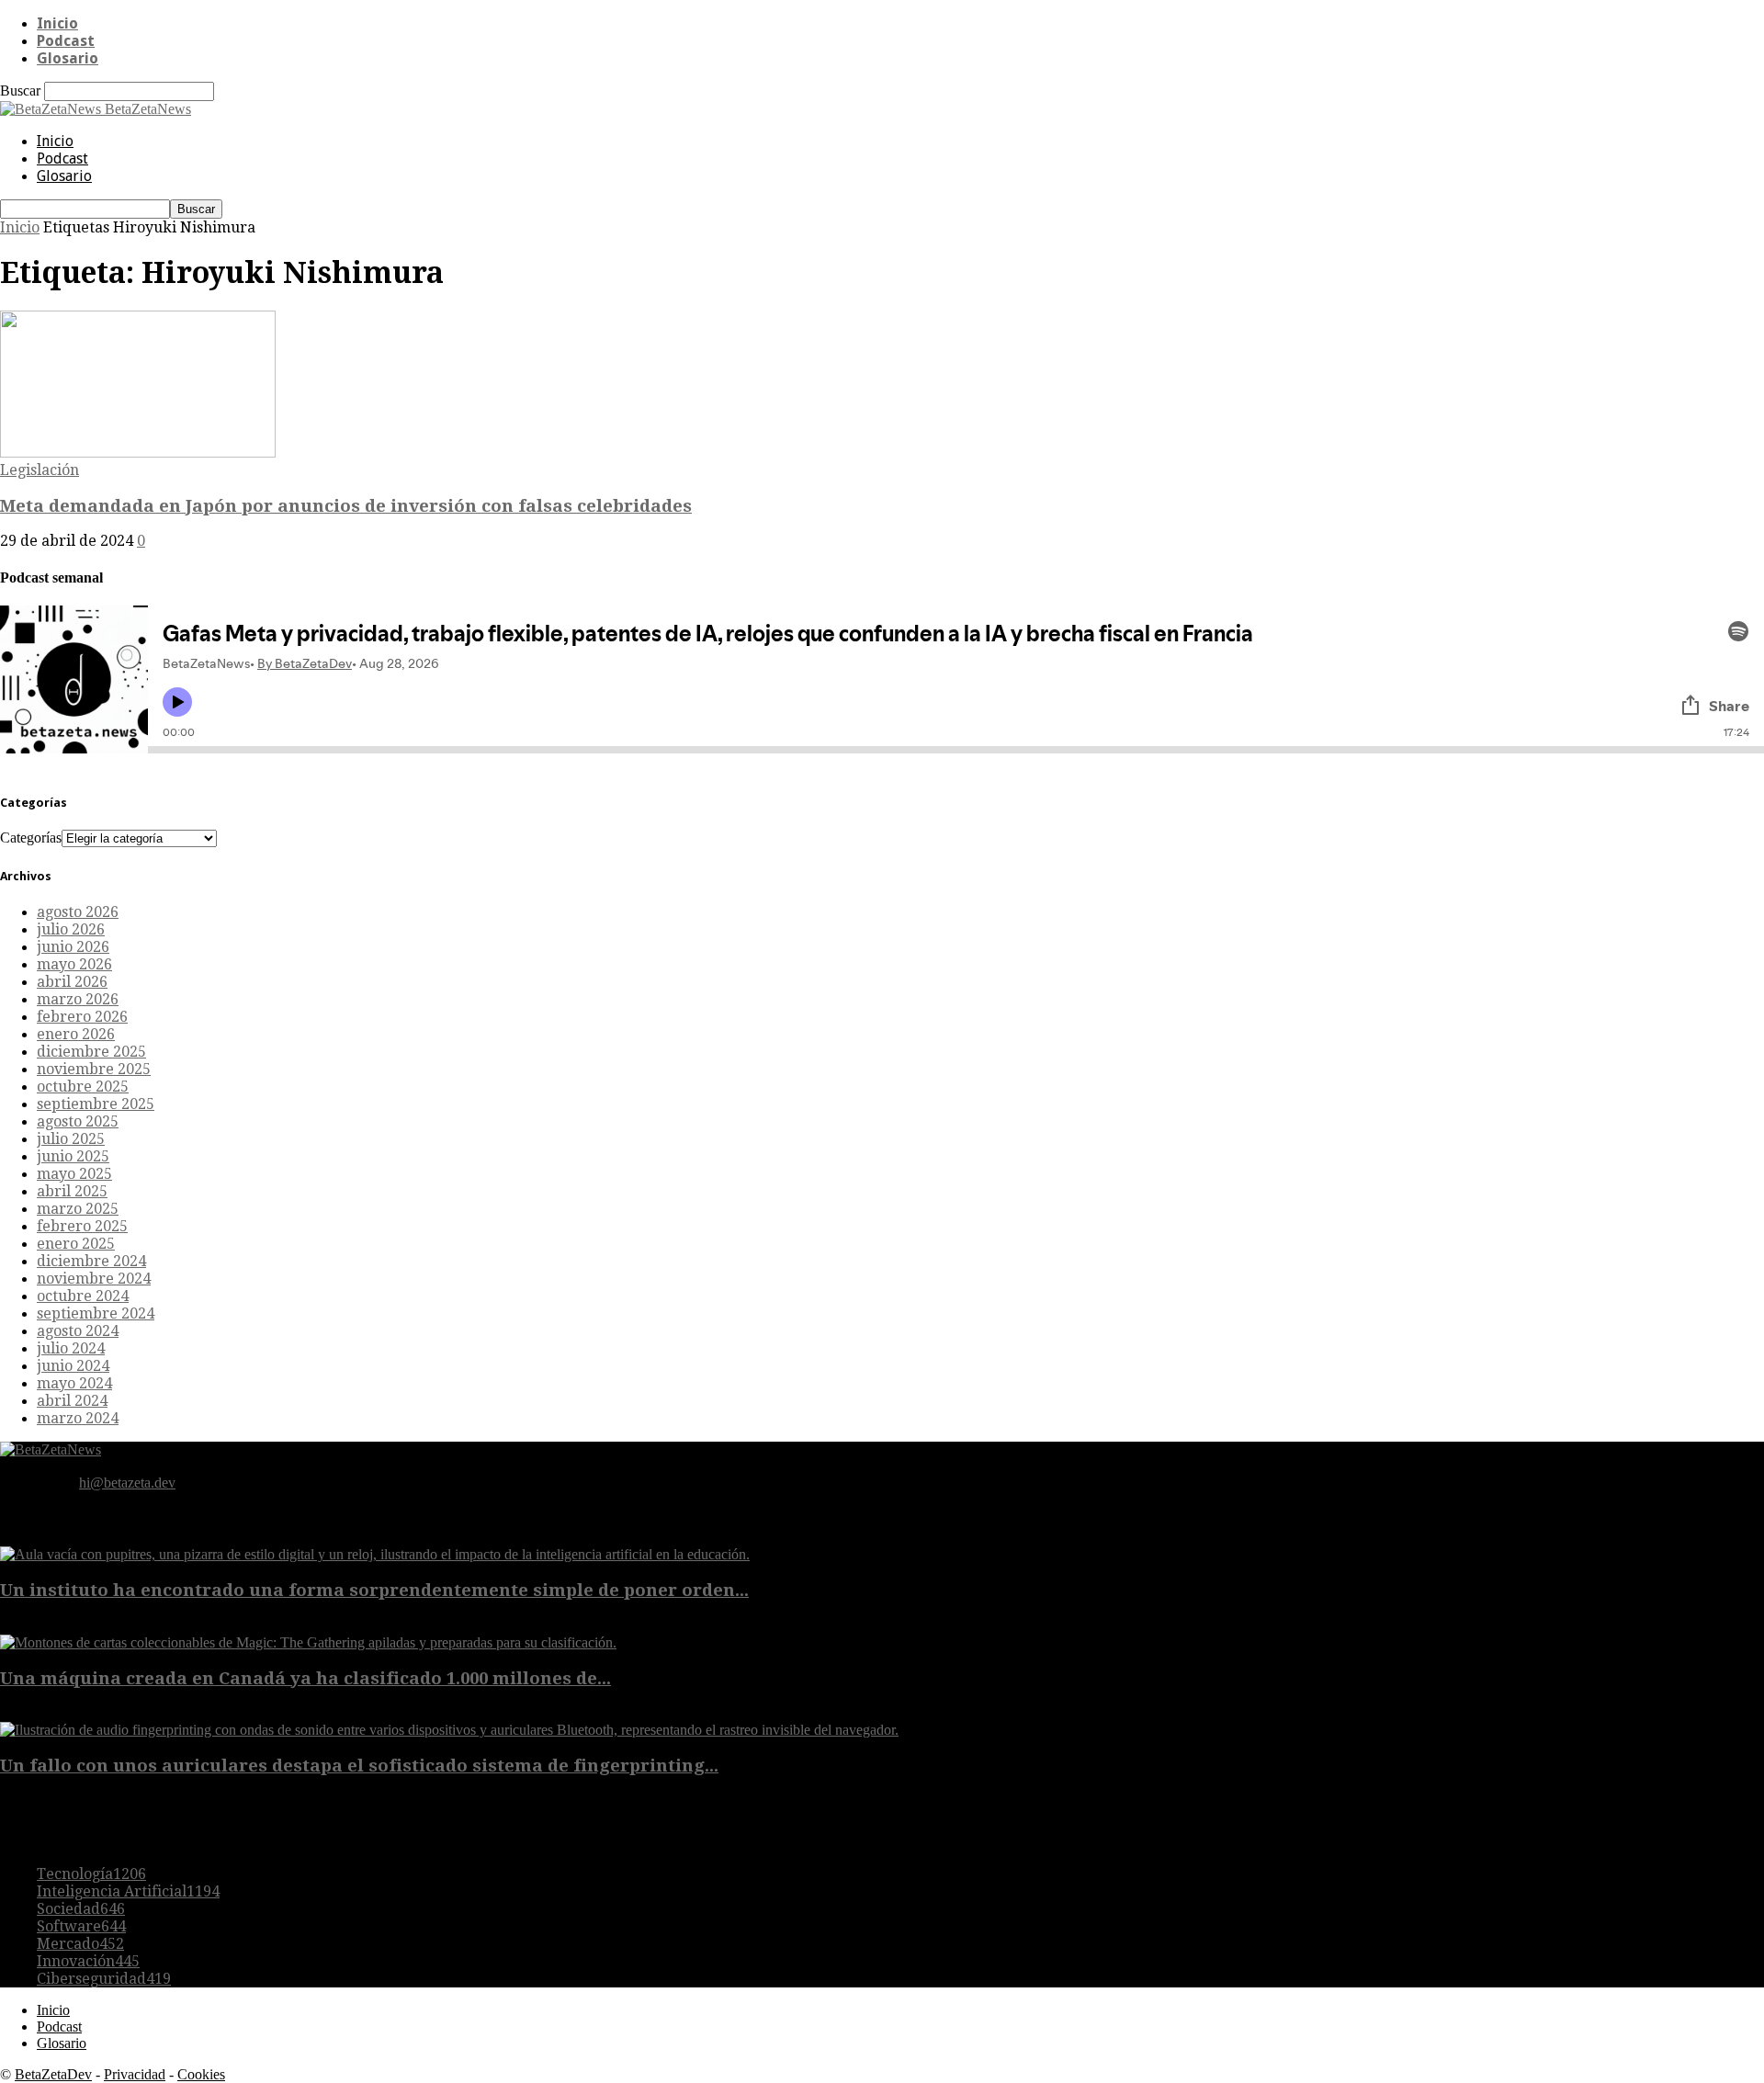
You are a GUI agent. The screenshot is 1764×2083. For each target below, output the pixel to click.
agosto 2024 (78, 1331)
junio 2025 (73, 1156)
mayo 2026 (74, 964)
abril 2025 (72, 1191)
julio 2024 (71, 1348)
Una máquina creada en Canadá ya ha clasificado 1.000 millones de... (305, 1678)
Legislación (40, 470)
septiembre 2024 (96, 1313)
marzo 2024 (78, 1418)
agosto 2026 (78, 912)
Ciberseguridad (104, 1979)
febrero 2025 (82, 1226)
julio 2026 (71, 929)
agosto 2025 (78, 1121)
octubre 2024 (83, 1296)
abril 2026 (72, 982)
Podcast (66, 41)
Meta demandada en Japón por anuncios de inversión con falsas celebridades (346, 506)
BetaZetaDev (53, 2074)
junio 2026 (73, 947)
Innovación (88, 1961)
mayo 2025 (74, 1174)
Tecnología (91, 1874)
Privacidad (135, 2074)
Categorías (31, 838)
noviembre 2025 (94, 1069)
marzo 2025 (78, 1209)
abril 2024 (72, 1401)
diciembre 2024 (91, 1261)
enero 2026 (76, 1034)
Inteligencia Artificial (128, 1891)
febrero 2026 (82, 1017)
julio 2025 (71, 1139)
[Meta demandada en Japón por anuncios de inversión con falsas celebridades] (138, 453)
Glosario (68, 58)
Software (81, 1926)
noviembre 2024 (94, 1279)
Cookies (201, 2074)
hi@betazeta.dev (127, 1483)
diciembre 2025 (91, 1052)
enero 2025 (76, 1244)
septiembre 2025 (96, 1104)
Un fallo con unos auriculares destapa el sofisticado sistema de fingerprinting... (359, 1766)
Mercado (80, 1944)
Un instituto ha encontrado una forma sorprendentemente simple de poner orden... (374, 1590)
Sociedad (81, 1909)
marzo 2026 (78, 999)
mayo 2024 (74, 1383)
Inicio (57, 23)
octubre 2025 (83, 1087)
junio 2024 (73, 1366)
